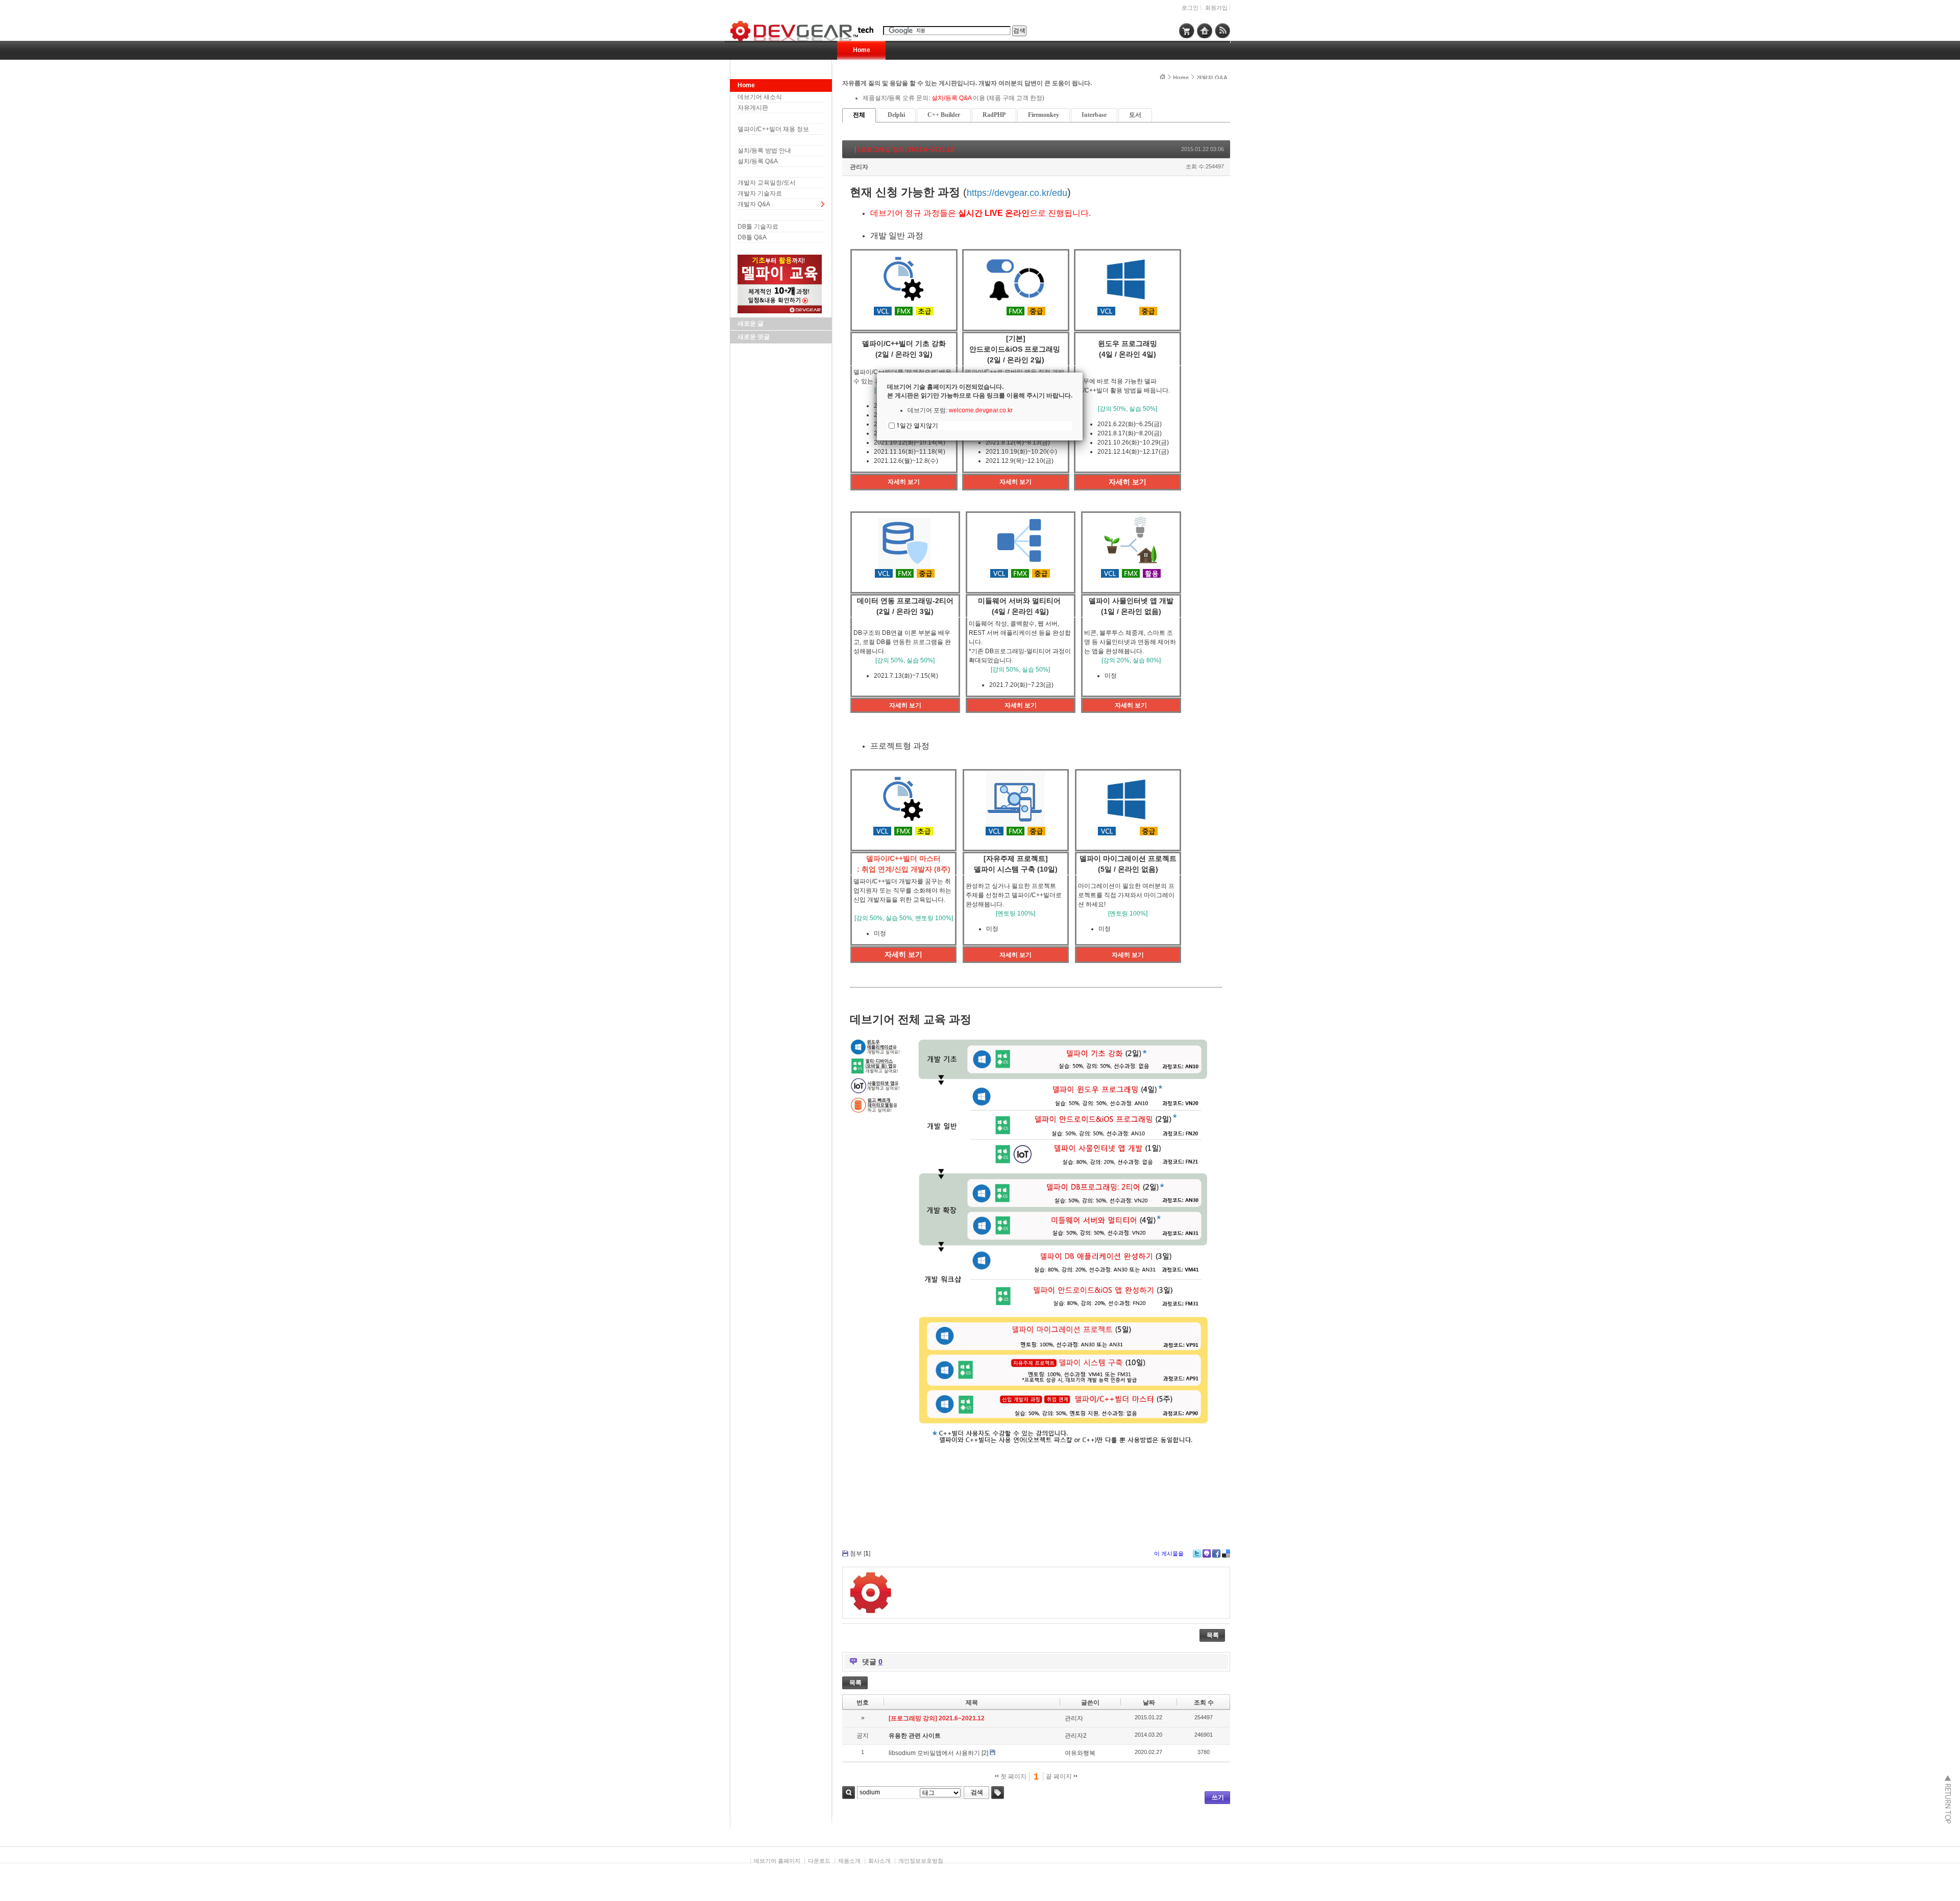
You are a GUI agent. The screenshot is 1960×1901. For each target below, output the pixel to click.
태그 (998, 1793)
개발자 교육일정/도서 (767, 183)
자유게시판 (753, 108)
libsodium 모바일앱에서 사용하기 (934, 1753)
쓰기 (1218, 1797)
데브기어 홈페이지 (777, 1861)
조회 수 (1204, 1702)
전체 (859, 115)
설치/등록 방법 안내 (764, 151)
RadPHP (994, 115)
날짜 (1149, 1702)
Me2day (1207, 1553)
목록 (1213, 1635)
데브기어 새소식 (760, 97)
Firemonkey (1044, 115)
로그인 (1190, 8)
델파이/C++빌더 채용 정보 (773, 129)
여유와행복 (1080, 1753)
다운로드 (819, 1861)
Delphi (896, 115)
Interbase (1094, 115)
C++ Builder (944, 115)
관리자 (859, 167)
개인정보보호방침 (921, 1861)
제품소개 (849, 1861)
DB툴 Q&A (752, 237)
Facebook (1216, 1553)
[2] (985, 1753)
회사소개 (879, 1861)
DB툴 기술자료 (758, 227)
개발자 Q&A (754, 204)
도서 (1135, 115)
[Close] (1083, 373)
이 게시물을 (1169, 1553)
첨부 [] (860, 1553)
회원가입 (1216, 8)
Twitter (1197, 1553)
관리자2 (1076, 1736)
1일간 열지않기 (917, 425)
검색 (849, 1793)
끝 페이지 (1060, 1776)
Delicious (1226, 1553)
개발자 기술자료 (760, 193)
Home (862, 50)
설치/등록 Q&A (758, 161)
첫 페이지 (1013, 1776)
